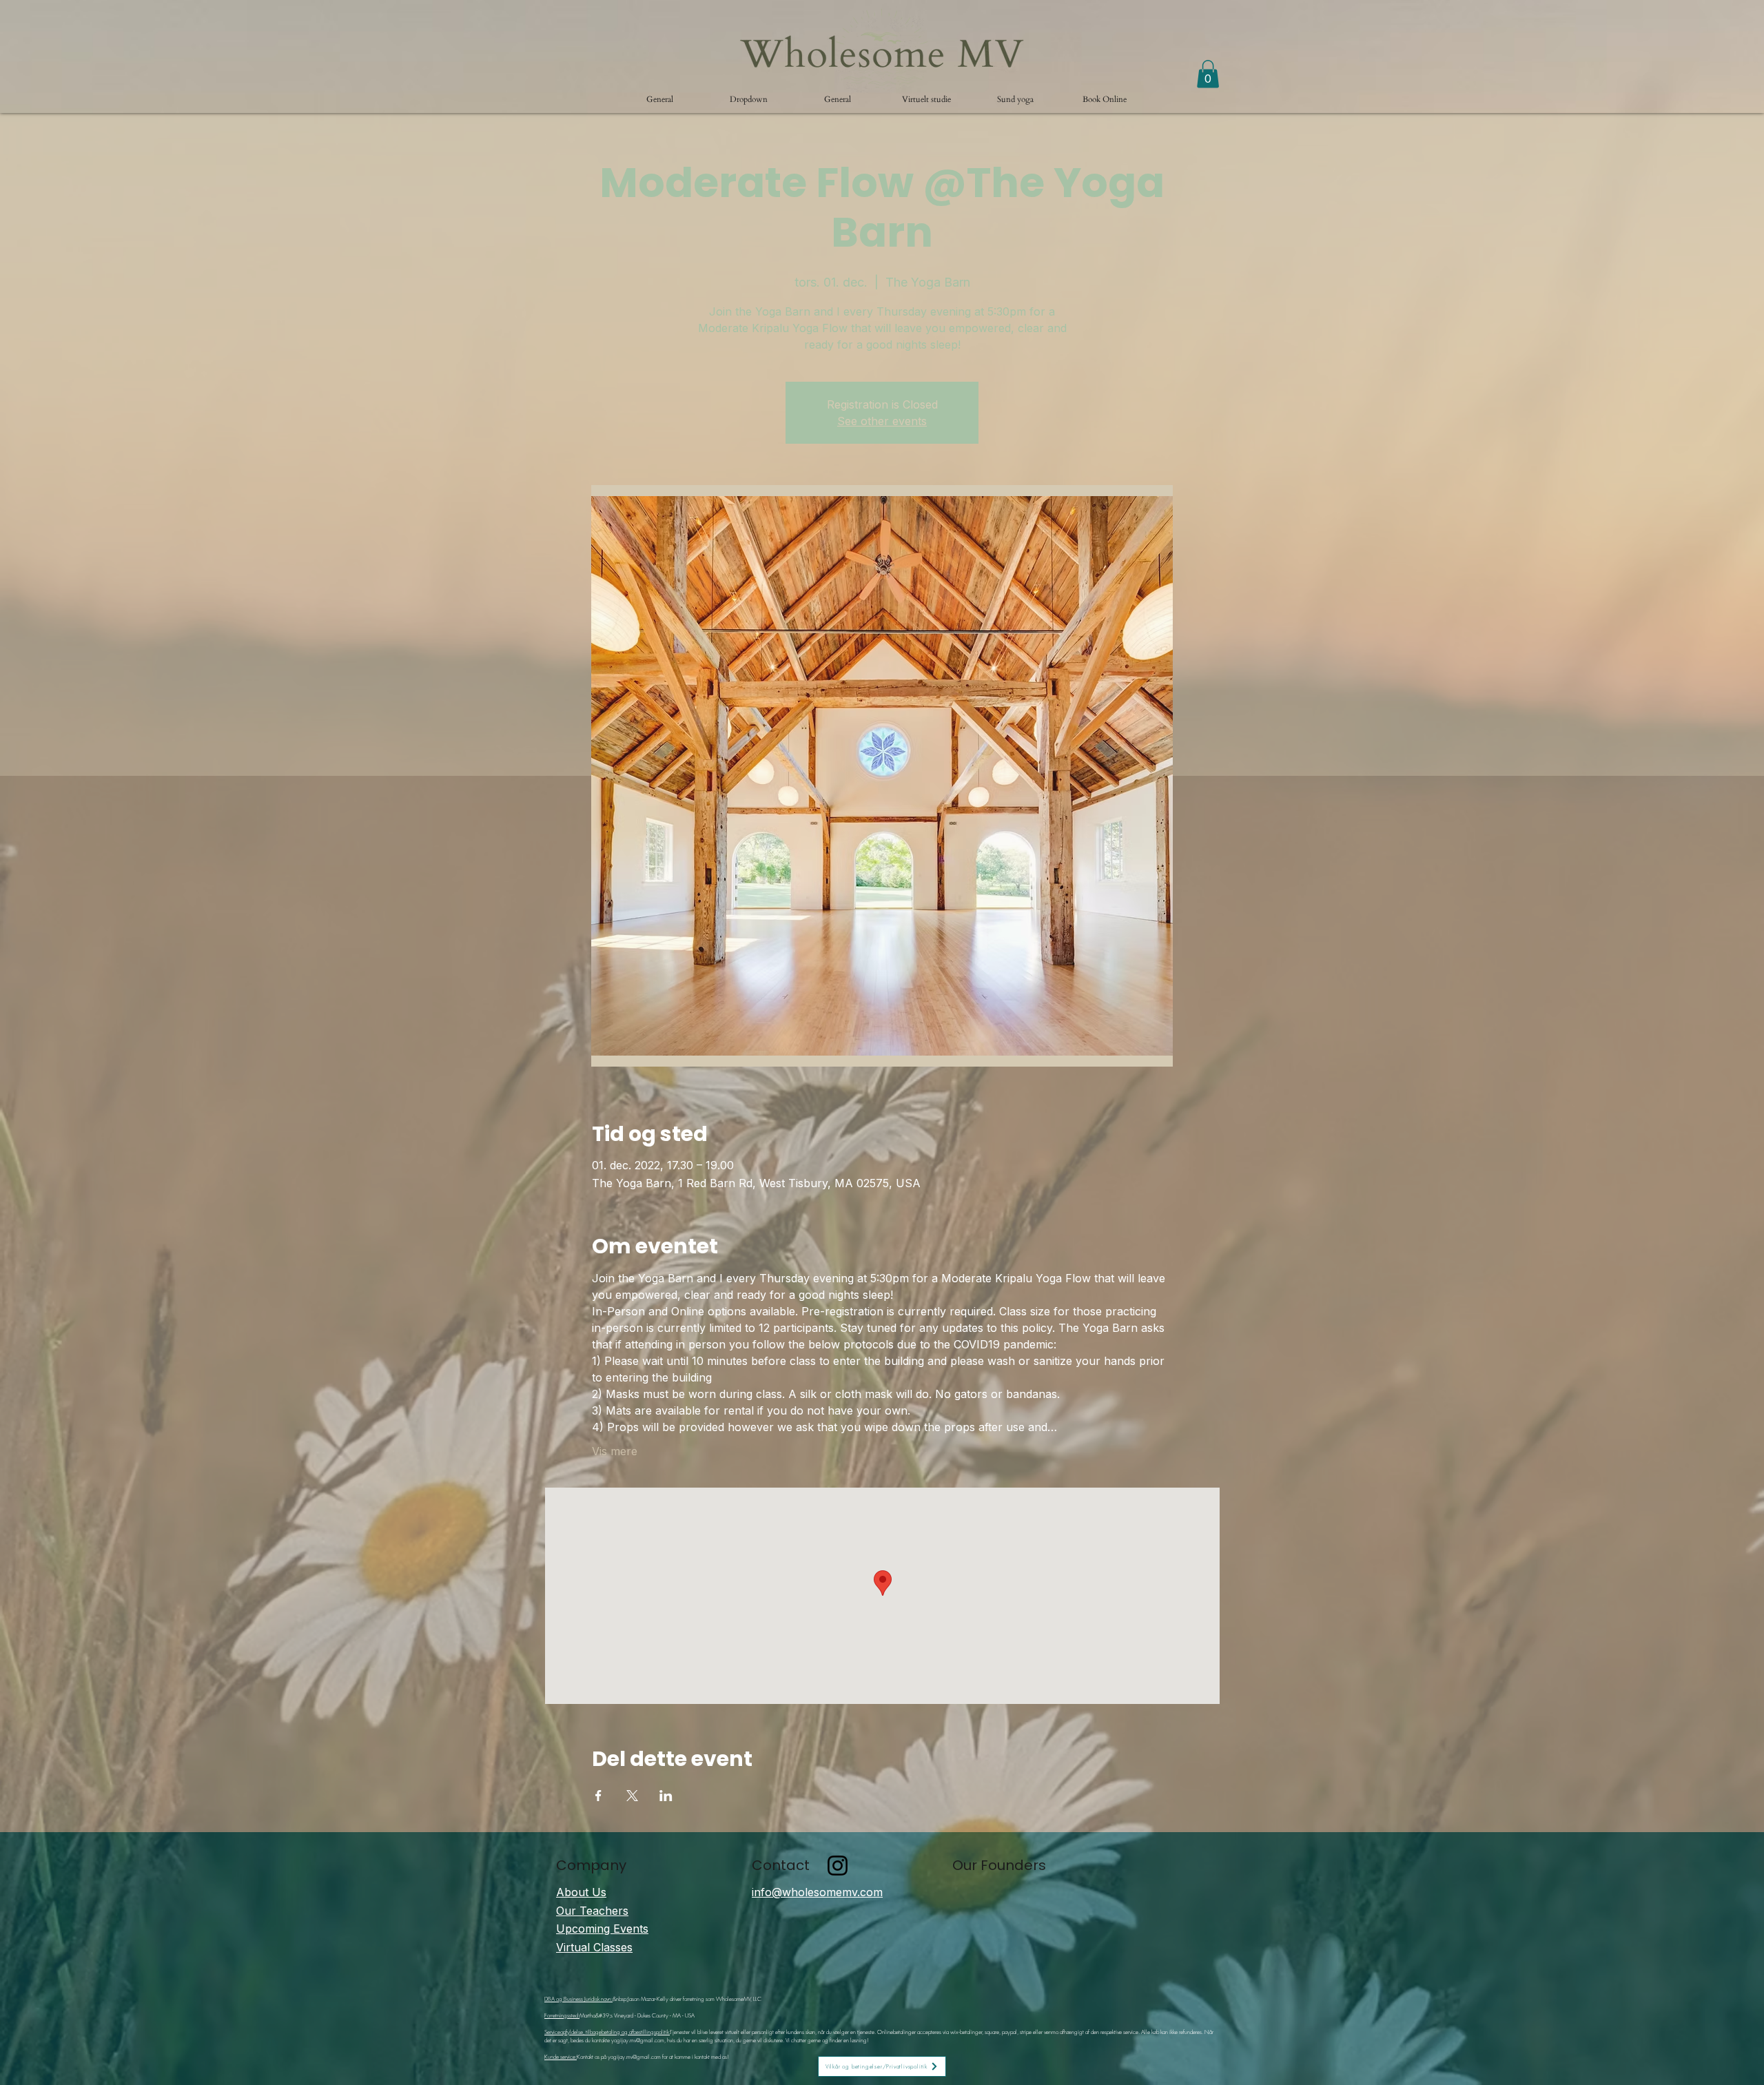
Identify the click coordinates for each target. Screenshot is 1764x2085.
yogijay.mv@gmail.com (638, 2040)
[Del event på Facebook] (598, 1796)
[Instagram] (838, 1866)
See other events (882, 421)
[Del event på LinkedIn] (666, 1796)
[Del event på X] (632, 1796)
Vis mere (615, 1451)
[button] (749, 99)
